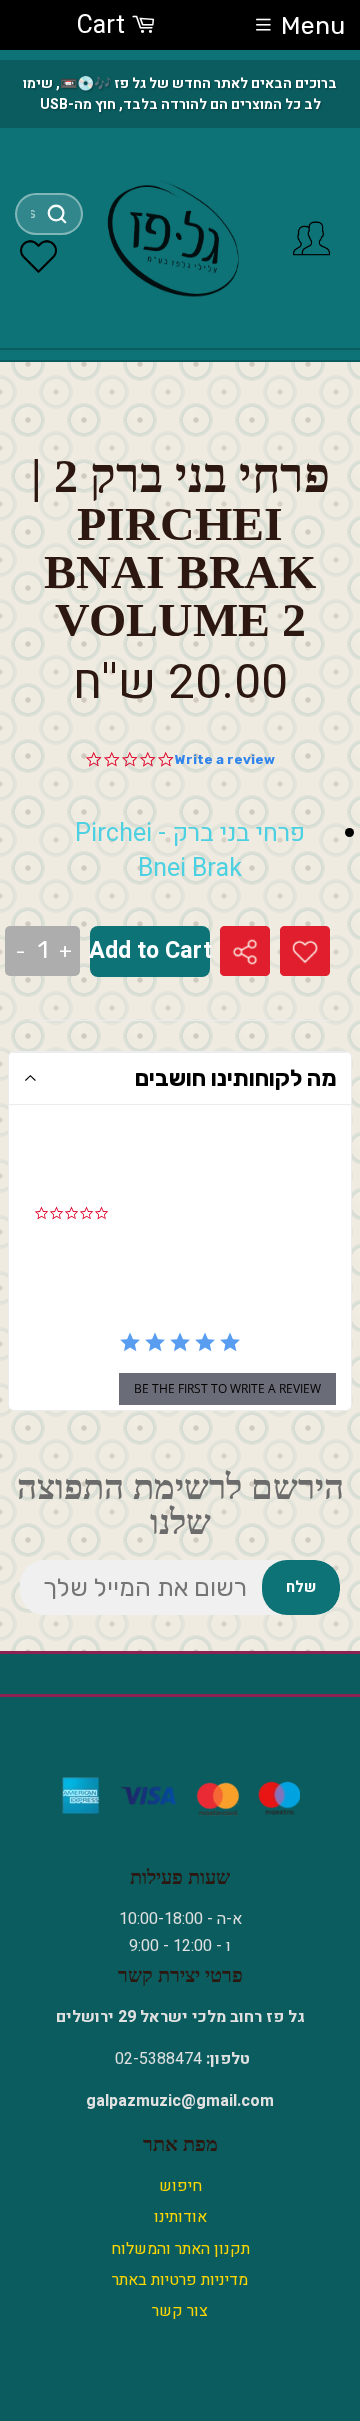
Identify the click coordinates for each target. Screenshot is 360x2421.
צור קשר (180, 2311)
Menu (313, 25)
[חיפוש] (57, 214)
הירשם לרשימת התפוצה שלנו (180, 1505)
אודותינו (180, 2217)
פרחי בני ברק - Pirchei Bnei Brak (190, 851)
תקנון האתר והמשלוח (180, 2249)
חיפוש (180, 2186)
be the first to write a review (227, 1388)
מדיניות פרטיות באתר (180, 2280)
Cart (104, 25)
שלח (301, 1587)
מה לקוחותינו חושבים (236, 1078)
